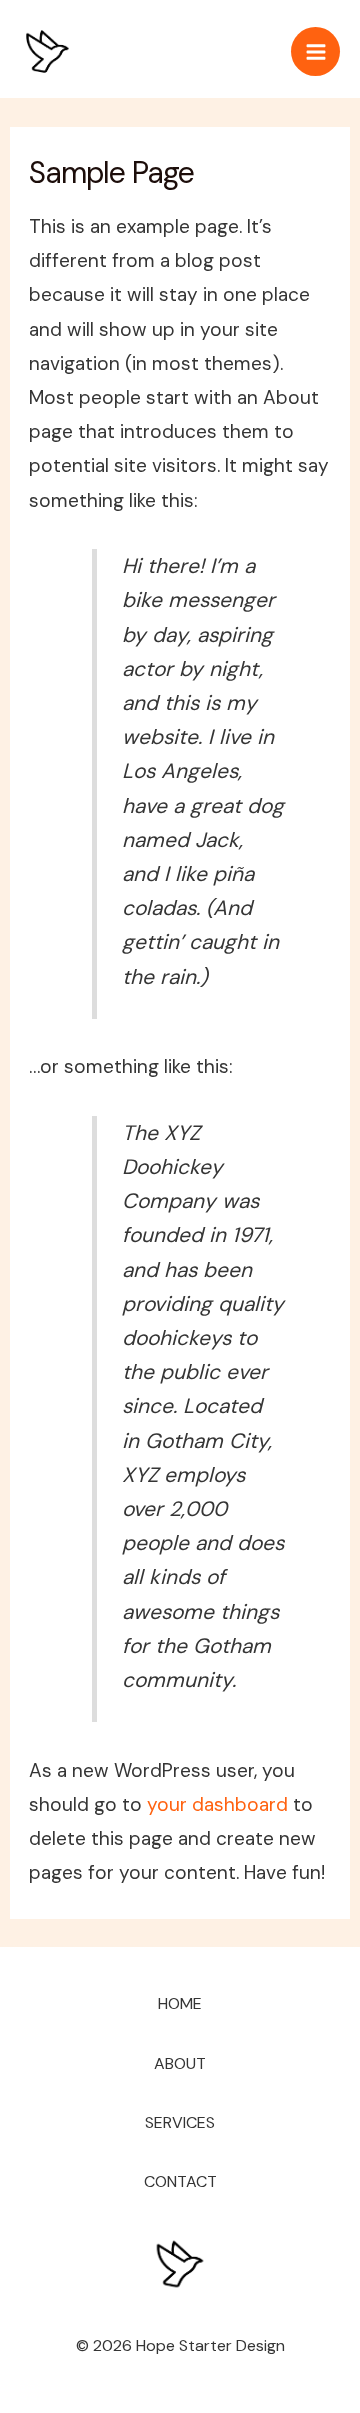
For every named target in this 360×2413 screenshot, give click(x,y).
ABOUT (180, 2063)
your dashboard (217, 1804)
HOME (180, 2003)
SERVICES (180, 2122)
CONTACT (180, 2181)
